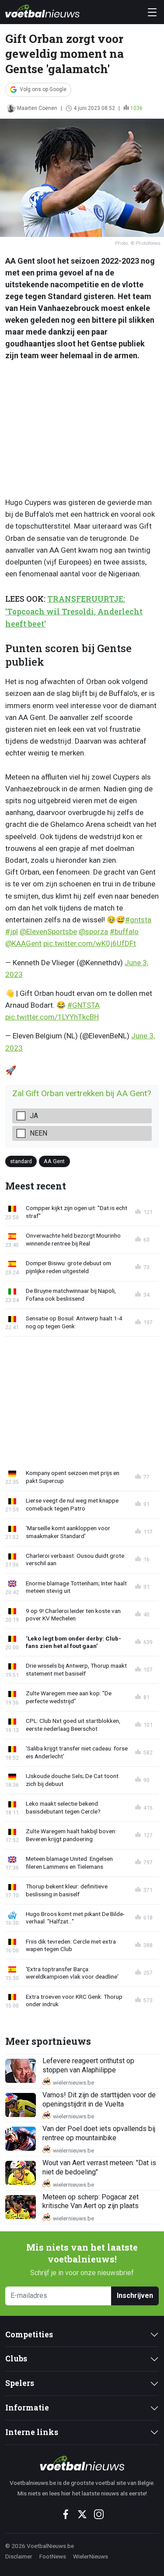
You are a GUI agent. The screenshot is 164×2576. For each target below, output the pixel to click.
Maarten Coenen (37, 108)
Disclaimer (19, 2556)
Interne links (32, 2432)
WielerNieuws (91, 2556)
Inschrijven (135, 2295)
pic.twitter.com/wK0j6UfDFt (90, 943)
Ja (34, 1116)
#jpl (12, 932)
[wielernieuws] (82, 2463)
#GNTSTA (84, 1005)
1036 (136, 108)
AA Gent (54, 1161)
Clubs (16, 2359)
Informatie (27, 2408)
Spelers (20, 2383)
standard (21, 1161)
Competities (29, 2334)
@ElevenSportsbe (48, 932)
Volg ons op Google (43, 89)
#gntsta (138, 920)
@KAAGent (23, 943)
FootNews (53, 2556)
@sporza (93, 932)
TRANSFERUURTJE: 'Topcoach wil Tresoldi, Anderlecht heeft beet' (74, 611)
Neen (38, 1133)
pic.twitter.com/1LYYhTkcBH (52, 1017)
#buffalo (124, 932)
